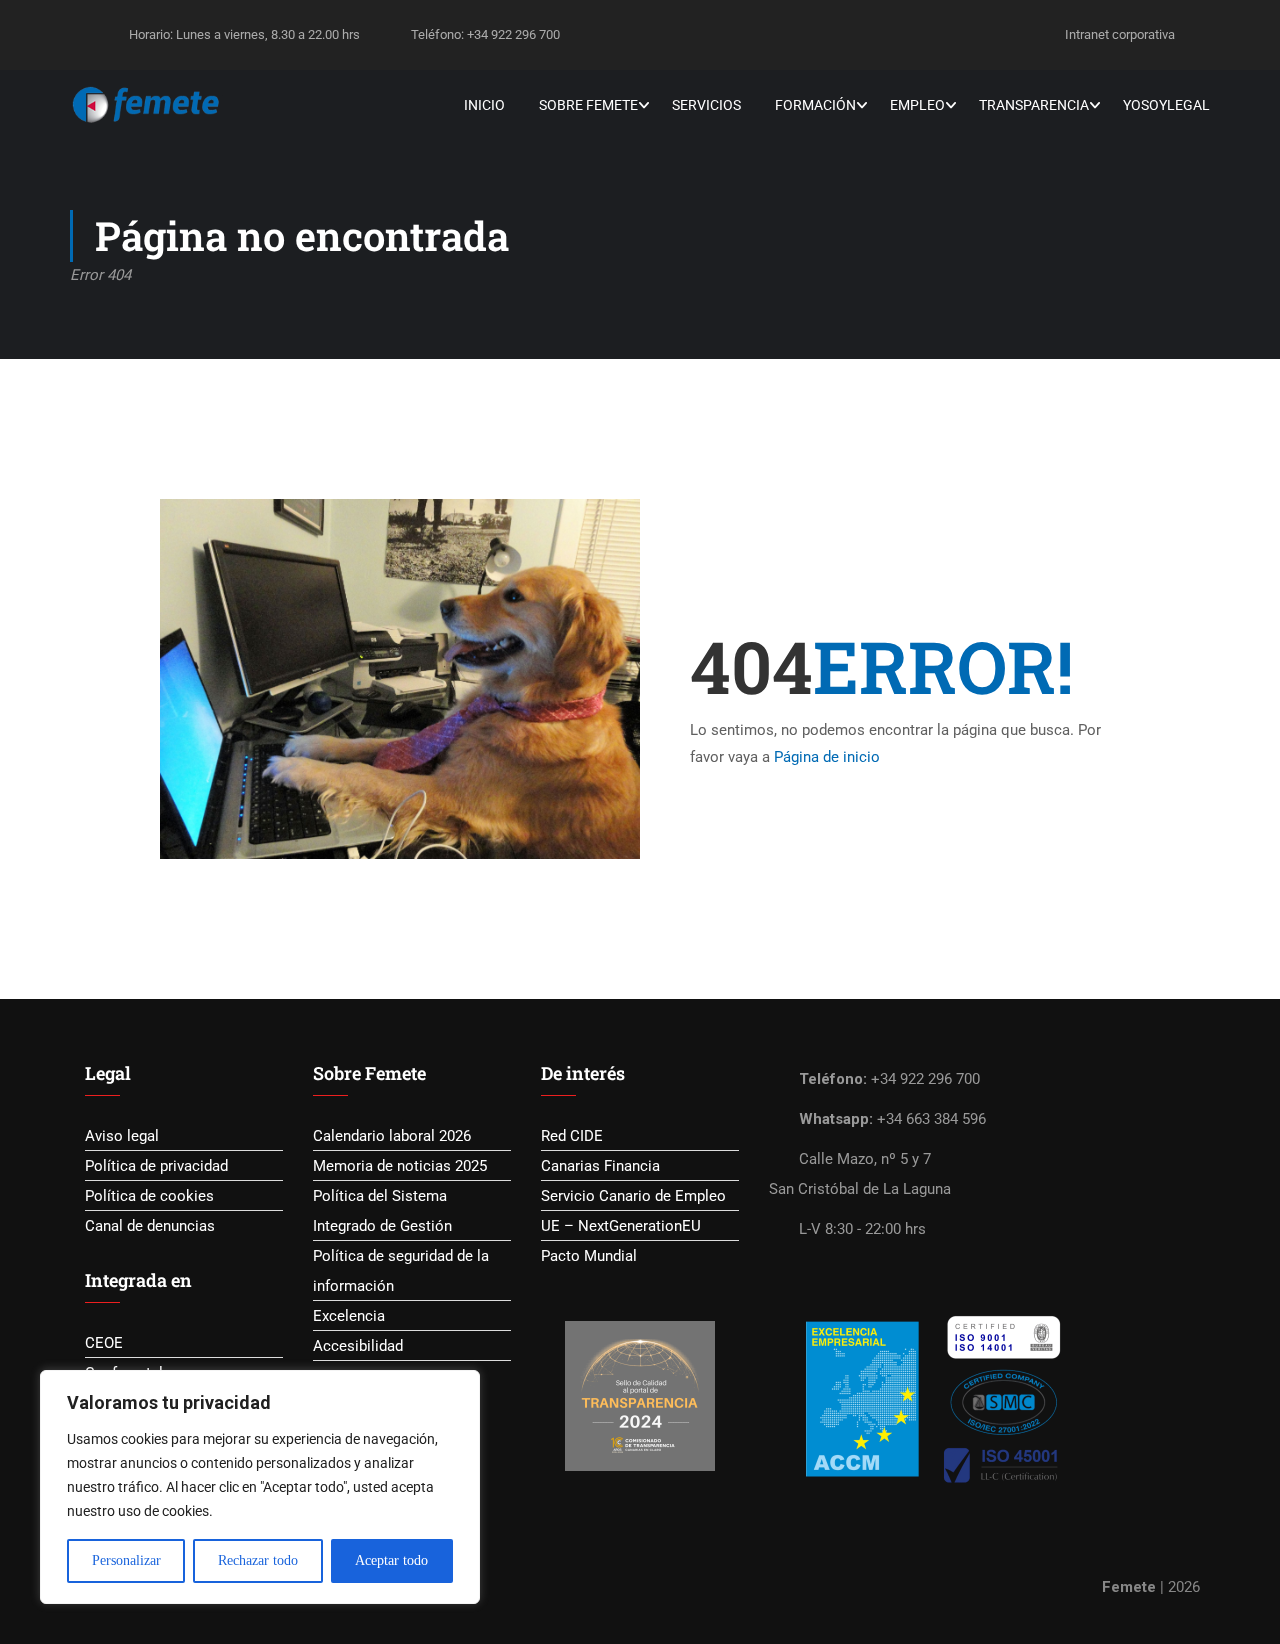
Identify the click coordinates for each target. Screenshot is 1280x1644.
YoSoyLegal (1166, 105)
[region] (260, 1487)
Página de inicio (827, 757)
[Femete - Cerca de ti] (146, 105)
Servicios (706, 105)
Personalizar (126, 1560)
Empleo (917, 105)
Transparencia (1034, 105)
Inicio (484, 105)
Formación (815, 105)
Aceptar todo (391, 1560)
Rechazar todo (258, 1560)
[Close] (459, 1387)
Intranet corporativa (1120, 34)
